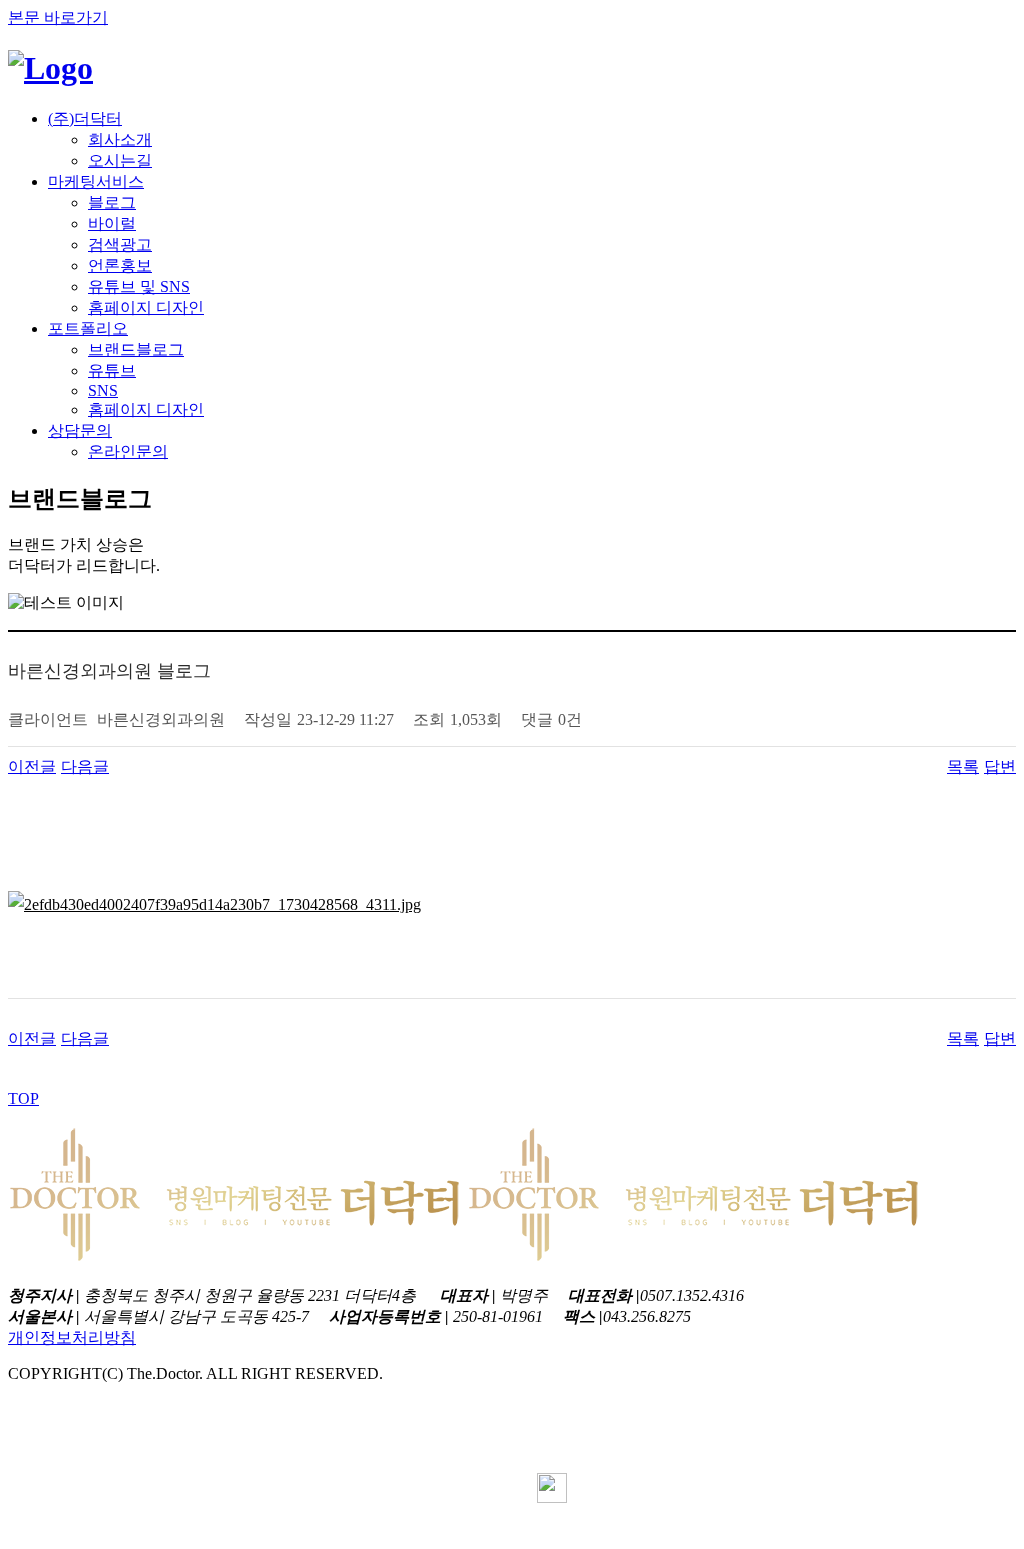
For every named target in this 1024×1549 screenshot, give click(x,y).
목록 (963, 766)
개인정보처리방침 (72, 1337)
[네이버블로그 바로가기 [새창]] (552, 1497)
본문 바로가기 (58, 17)
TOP (23, 1098)
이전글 (32, 766)
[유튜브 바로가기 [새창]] (552, 1531)
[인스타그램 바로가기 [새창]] (552, 1463)
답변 (1000, 766)
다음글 (85, 766)
